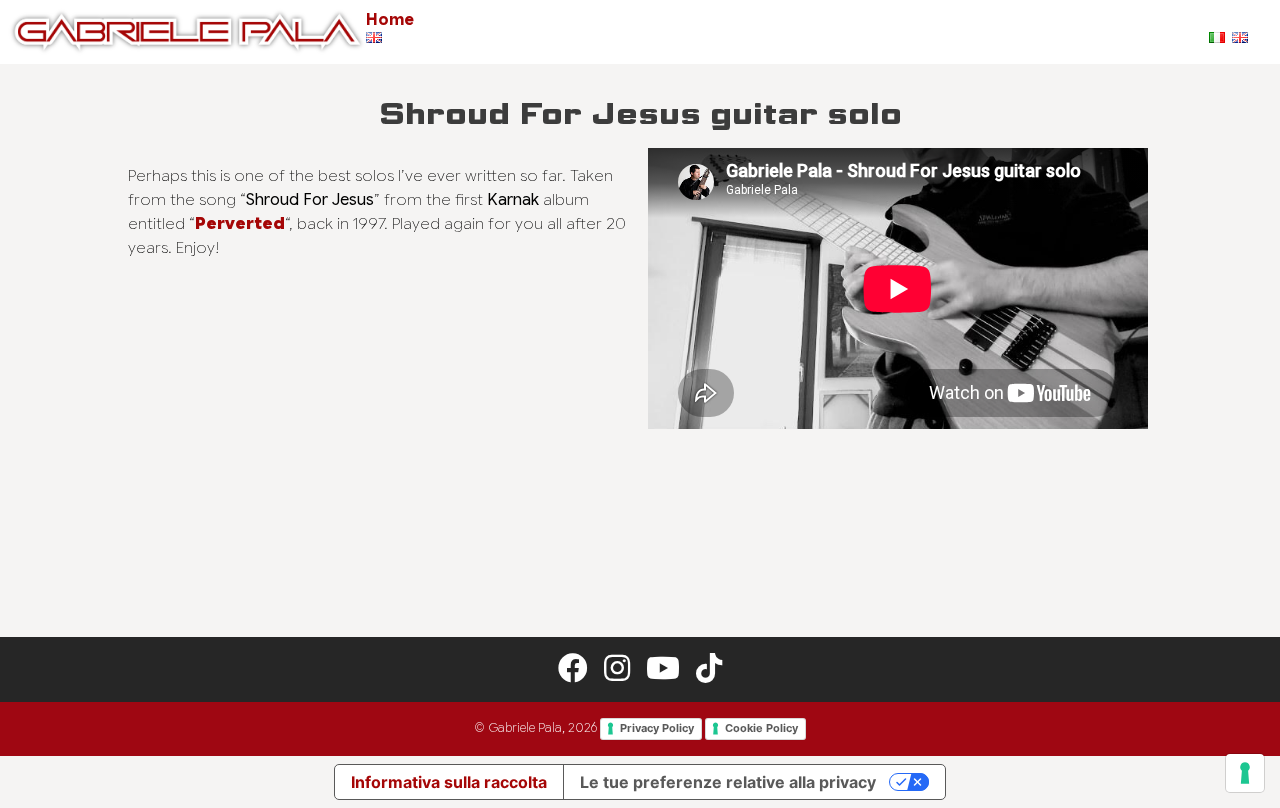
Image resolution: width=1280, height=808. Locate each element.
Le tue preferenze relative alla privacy (728, 782)
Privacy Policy (657, 728)
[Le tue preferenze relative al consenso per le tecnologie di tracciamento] (1245, 773)
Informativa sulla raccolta (449, 782)
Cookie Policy (761, 728)
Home (390, 20)
